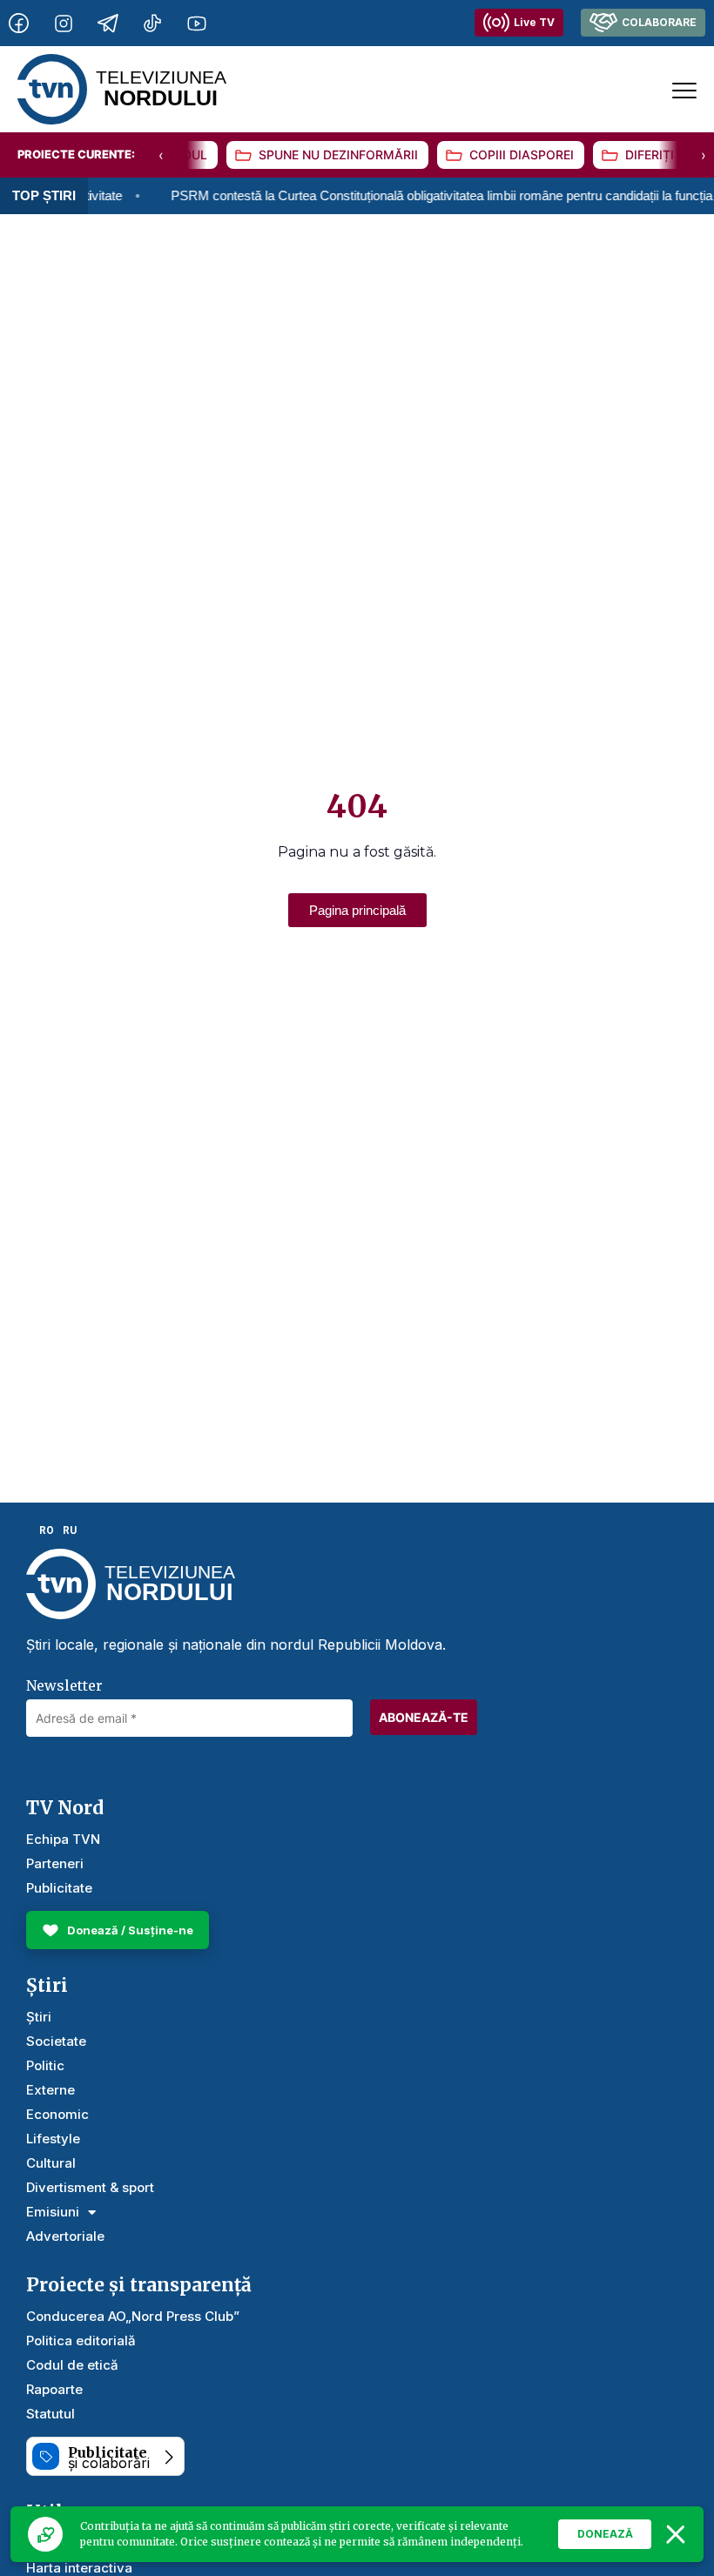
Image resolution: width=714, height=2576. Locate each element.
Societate (56, 2041)
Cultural (51, 2163)
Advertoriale (65, 2236)
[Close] (676, 2534)
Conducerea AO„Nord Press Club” (133, 2316)
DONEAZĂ (605, 2534)
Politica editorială (81, 2341)
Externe (51, 2090)
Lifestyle (53, 2139)
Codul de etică (72, 2365)
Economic (57, 2114)
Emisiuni (53, 2212)
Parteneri (55, 1863)
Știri (39, 2017)
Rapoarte (54, 2389)
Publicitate (59, 1888)
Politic (45, 2065)
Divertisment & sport (90, 2187)
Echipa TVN (63, 1839)
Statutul (51, 2414)
